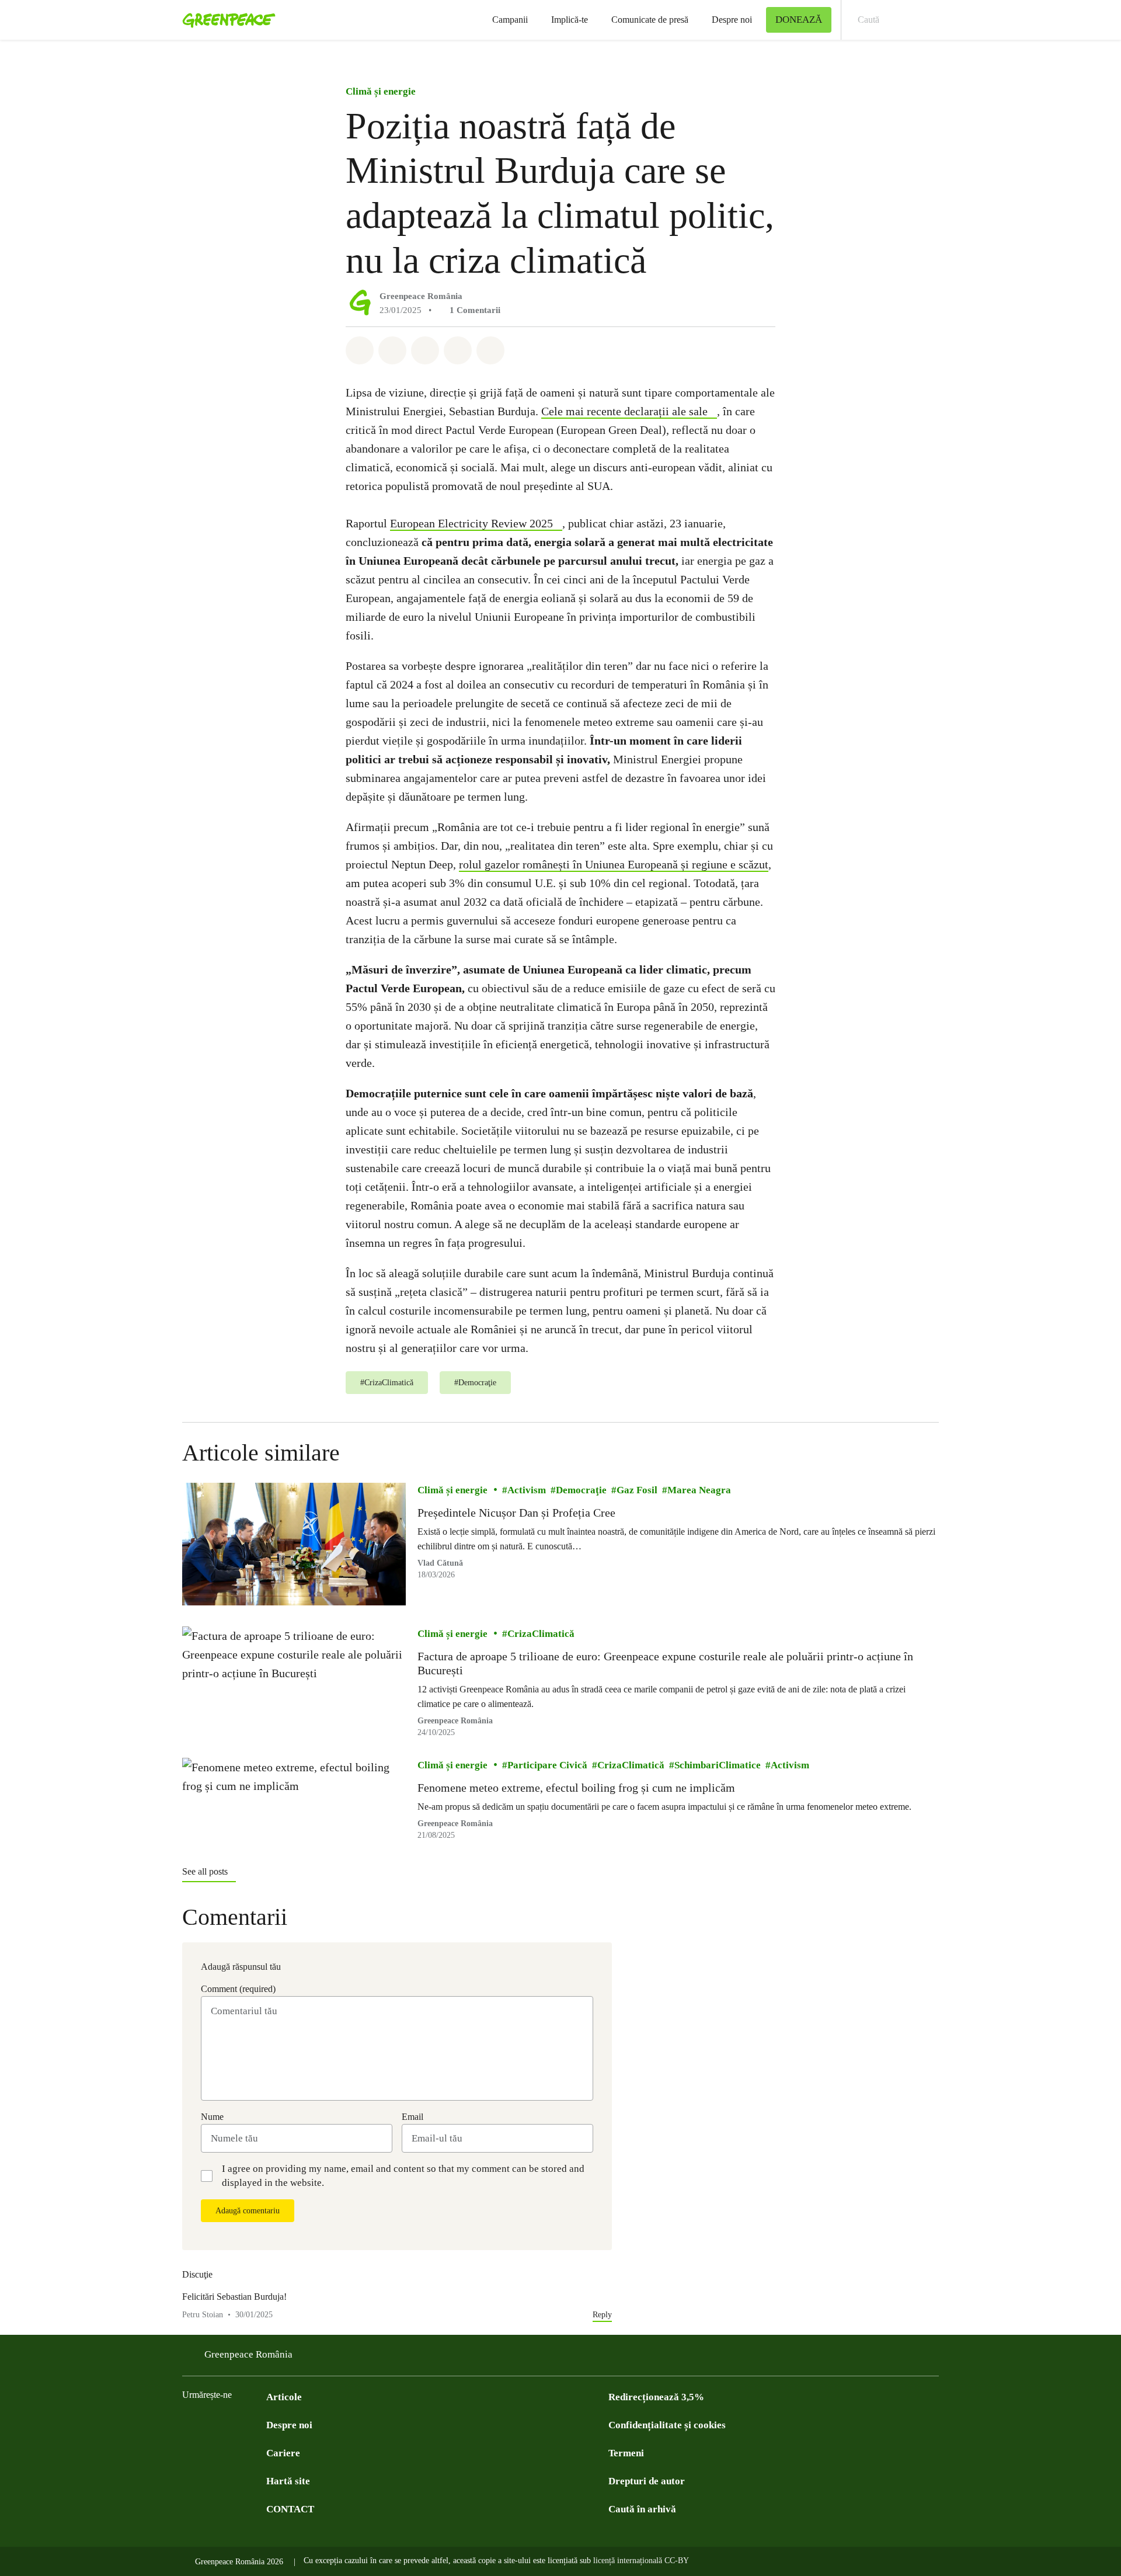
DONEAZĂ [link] (799, 20)
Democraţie (581, 1490)
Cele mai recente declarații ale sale (624, 411)
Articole (284, 2397)
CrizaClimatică (541, 1634)
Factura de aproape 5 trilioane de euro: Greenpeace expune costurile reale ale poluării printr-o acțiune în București (665, 1663)
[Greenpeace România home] (225, 20)
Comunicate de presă (650, 20)
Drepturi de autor (647, 2481)
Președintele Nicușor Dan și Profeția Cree (516, 1513)
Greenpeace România (421, 296)
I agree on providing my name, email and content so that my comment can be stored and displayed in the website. (403, 2176)
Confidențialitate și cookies (667, 2425)
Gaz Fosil (637, 1490)
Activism (527, 1490)
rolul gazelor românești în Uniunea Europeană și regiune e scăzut (614, 864)
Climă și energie (381, 91)
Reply (602, 2315)
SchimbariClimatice (718, 1765)
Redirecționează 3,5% (656, 2397)
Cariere (283, 2453)
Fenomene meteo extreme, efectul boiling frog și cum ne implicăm (576, 1788)
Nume (212, 2117)
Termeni (626, 2453)
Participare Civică (547, 1765)
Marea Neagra (699, 1490)
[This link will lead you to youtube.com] (236, 2424)
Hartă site (288, 2481)
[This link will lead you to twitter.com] (213, 2424)
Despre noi (732, 20)
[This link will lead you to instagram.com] (259, 2424)
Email (412, 2117)
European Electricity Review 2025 (471, 523)
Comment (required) (238, 1989)
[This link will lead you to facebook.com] (189, 2424)
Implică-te (570, 20)
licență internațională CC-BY (641, 2561)
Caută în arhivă (642, 2509)
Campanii (510, 20)
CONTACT (290, 2509)
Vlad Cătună (440, 1562)
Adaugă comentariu (248, 2211)
